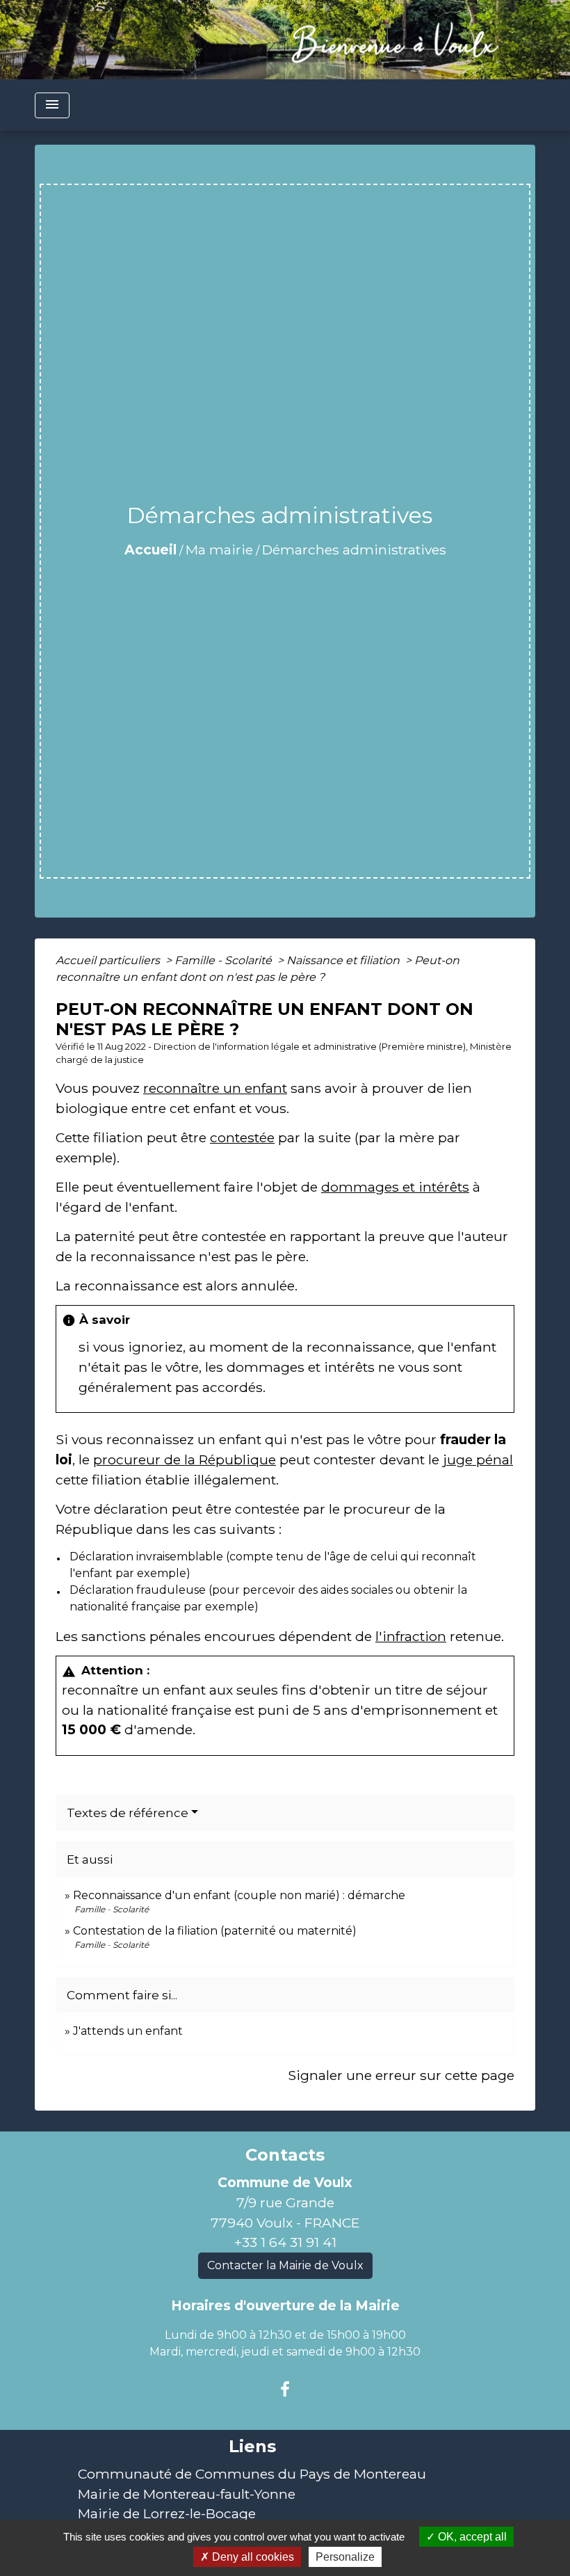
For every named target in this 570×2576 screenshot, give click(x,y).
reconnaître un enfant (215, 1088)
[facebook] (285, 2390)
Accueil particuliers (109, 960)
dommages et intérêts (395, 1187)
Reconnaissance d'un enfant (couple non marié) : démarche (239, 1895)
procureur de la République (185, 1459)
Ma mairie (219, 550)
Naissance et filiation (344, 960)
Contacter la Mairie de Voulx (285, 2265)
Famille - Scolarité (225, 960)
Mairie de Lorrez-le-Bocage (167, 2513)
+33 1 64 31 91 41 (285, 2242)
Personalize (345, 2557)
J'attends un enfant (128, 2031)
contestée (242, 1137)
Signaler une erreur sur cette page (401, 2075)
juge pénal (478, 1459)
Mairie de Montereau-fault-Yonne (187, 2494)
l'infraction (411, 1636)
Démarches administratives (354, 550)
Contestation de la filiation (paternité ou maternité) (215, 1931)
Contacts (285, 2155)
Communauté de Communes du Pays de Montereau (252, 2474)
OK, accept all (471, 2537)
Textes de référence (128, 1813)
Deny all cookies (252, 2557)
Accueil (150, 550)
